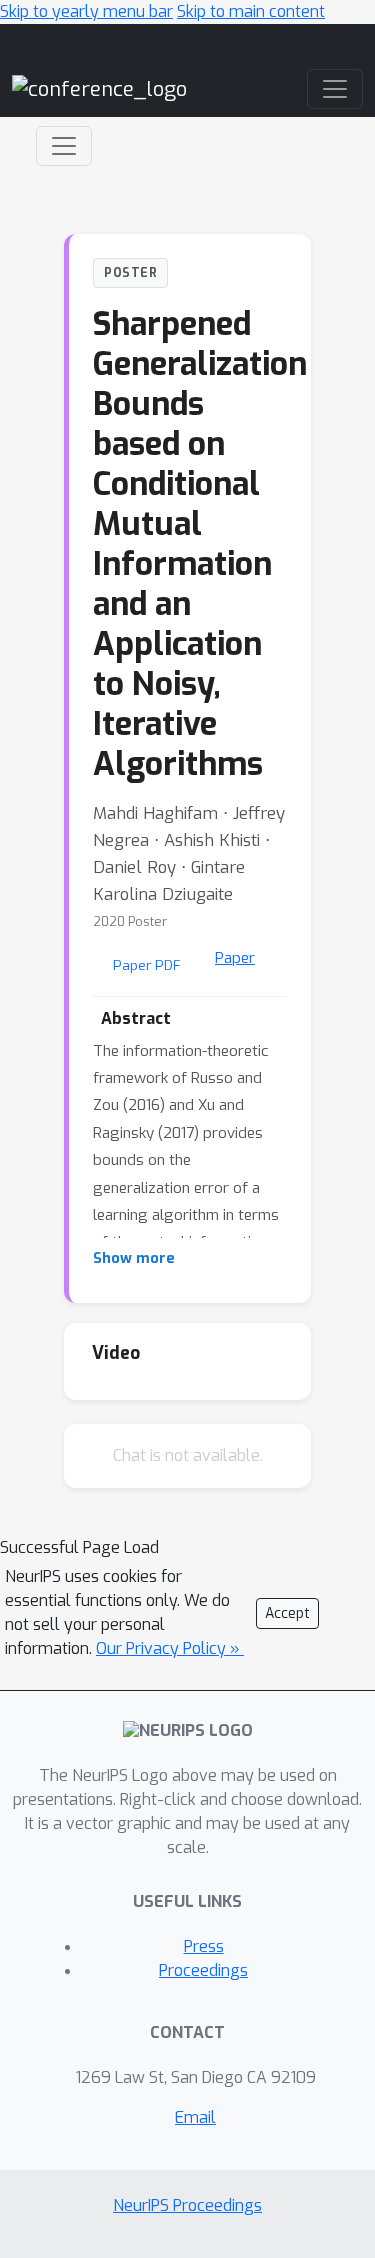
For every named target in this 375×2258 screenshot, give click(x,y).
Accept (287, 1613)
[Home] (99, 88)
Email (195, 2117)
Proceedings (203, 1970)
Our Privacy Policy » (170, 1648)
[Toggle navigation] (64, 146)
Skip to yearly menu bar (86, 11)
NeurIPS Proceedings (187, 2205)
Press (204, 1946)
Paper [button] (235, 958)
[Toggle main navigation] (335, 89)
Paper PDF (147, 965)
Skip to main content (251, 11)
